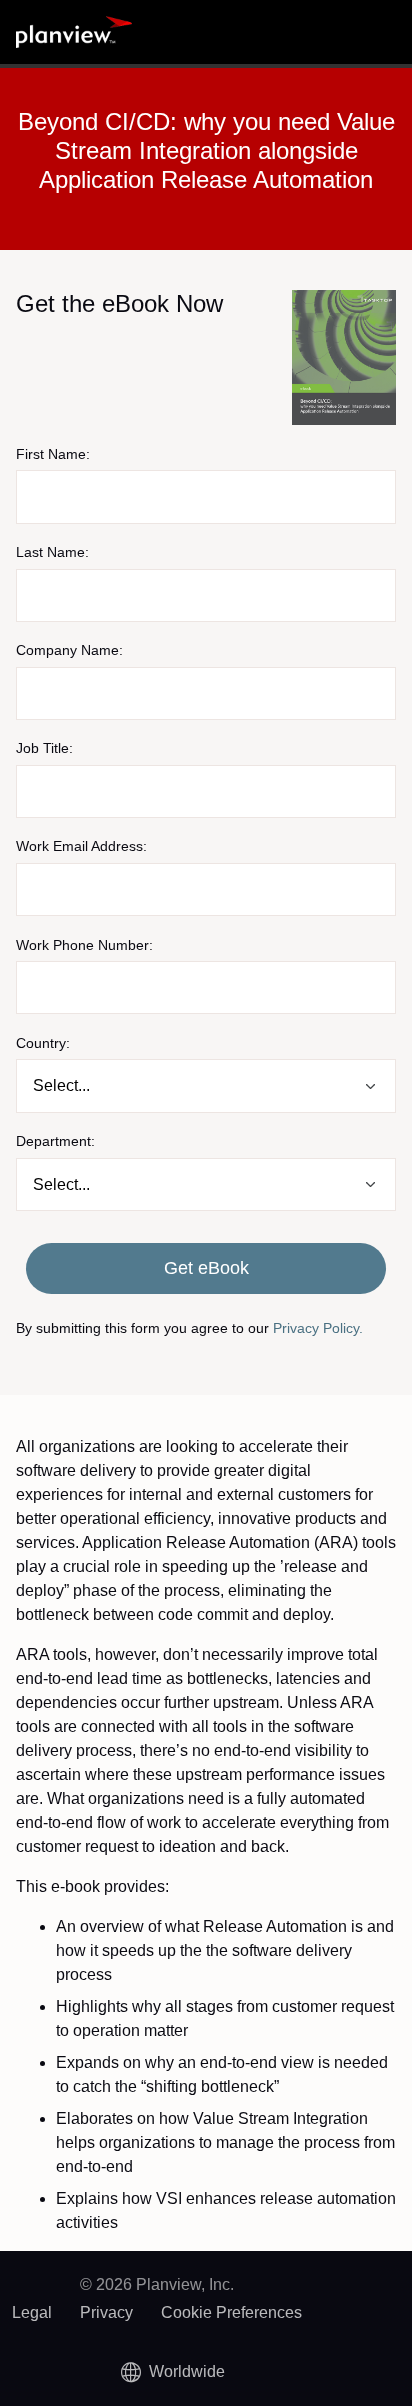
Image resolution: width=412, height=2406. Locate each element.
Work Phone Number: (84, 945)
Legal (32, 2312)
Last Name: (52, 552)
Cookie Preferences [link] (231, 2312)
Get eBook (206, 1268)
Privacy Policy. (318, 1328)
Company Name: (69, 650)
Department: (55, 1141)
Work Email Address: (81, 846)
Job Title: (44, 748)
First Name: (53, 454)
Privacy (106, 2312)
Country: (43, 1043)
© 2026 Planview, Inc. (157, 2284)
